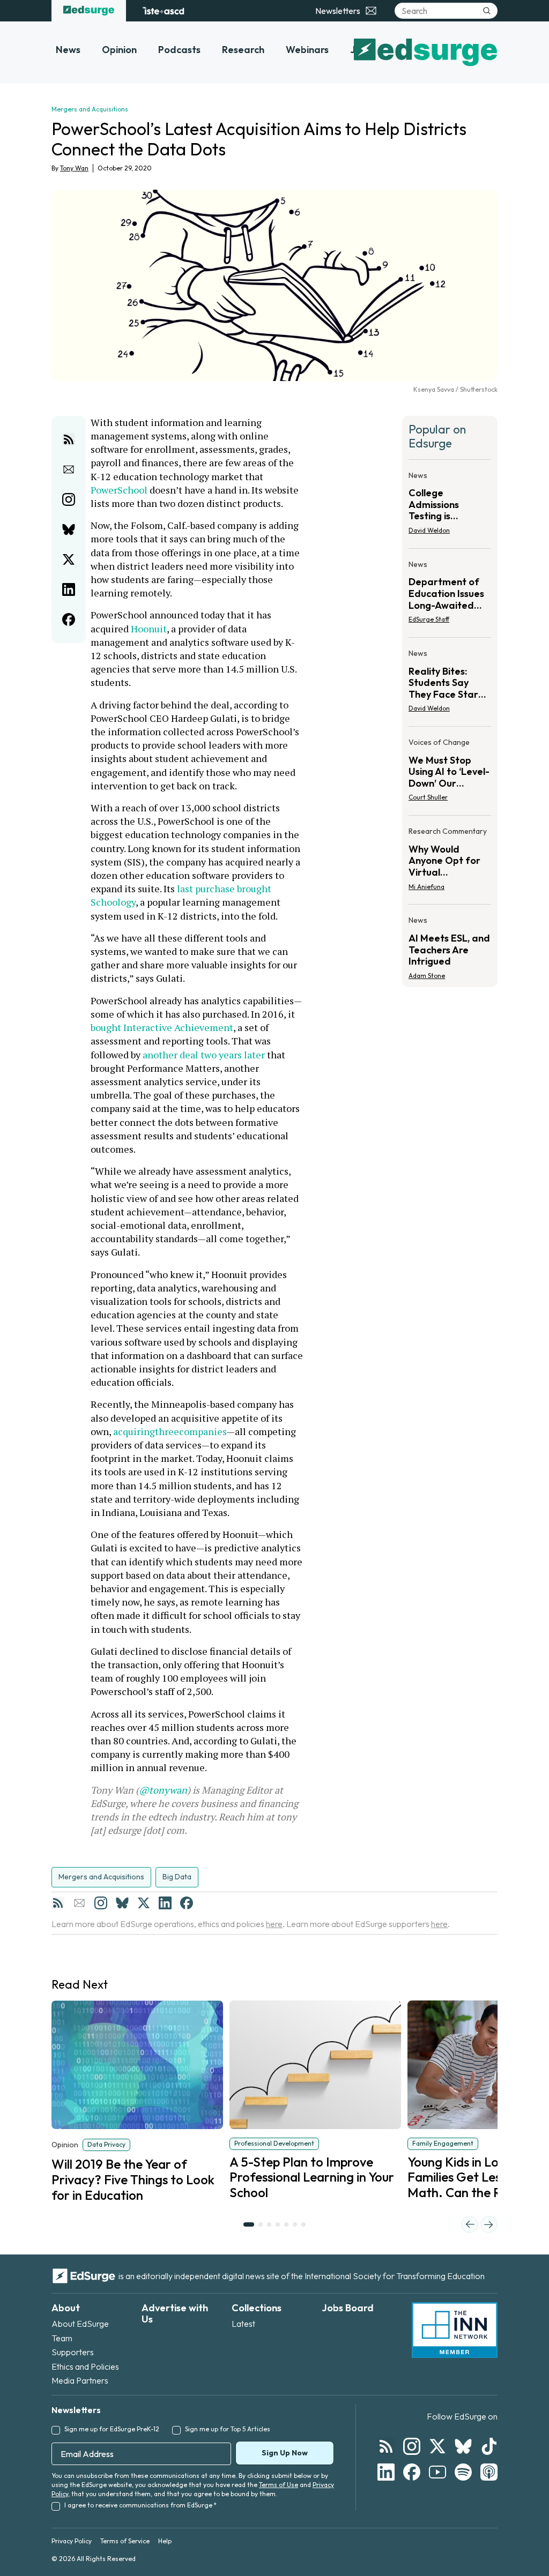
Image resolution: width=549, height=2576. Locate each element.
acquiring (134, 1431)
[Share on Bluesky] (69, 529)
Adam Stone (427, 976)
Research (243, 50)
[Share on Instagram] (69, 499)
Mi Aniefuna (426, 887)
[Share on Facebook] (69, 619)
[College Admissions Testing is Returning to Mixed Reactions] (450, 506)
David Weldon (429, 530)
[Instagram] (101, 1903)
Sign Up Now (285, 2453)
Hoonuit (149, 629)
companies (203, 1431)
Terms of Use (279, 2485)
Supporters (73, 2352)
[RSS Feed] (58, 1903)
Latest (243, 2324)
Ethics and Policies (85, 2366)
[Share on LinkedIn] (69, 589)
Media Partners (80, 2380)
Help (165, 2541)
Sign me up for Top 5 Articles (228, 2429)
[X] (144, 1903)
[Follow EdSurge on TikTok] (489, 2446)
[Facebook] (187, 1903)
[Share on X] (69, 559)
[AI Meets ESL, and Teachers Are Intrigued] (450, 944)
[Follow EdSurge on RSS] (386, 2446)
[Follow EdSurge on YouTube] (437, 2472)
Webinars (307, 50)
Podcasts (179, 50)
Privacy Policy (72, 2541)
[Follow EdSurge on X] (437, 2446)
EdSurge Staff (429, 619)
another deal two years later (204, 1055)
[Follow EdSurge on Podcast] (489, 2472)
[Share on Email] (69, 469)
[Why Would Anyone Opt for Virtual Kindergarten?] (450, 862)
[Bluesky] (122, 1903)
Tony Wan (74, 168)
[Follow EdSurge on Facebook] (412, 2472)
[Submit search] (487, 11)
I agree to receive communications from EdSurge (140, 2505)
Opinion (119, 50)
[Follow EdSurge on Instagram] (412, 2446)
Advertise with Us (175, 2314)
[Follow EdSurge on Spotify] (463, 2472)
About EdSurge (80, 2324)
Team (62, 2338)
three (167, 1431)
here (274, 1924)
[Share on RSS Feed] (69, 439)
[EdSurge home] (89, 11)
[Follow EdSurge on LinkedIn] (386, 2472)
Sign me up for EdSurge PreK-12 (112, 2429)
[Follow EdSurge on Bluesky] (463, 2446)
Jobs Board (348, 2308)
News (68, 50)
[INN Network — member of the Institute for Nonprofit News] (455, 2330)
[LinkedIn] (165, 1903)
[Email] (79, 1903)
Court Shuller (428, 797)
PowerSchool (119, 490)
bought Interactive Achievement (162, 1027)
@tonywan (163, 1790)
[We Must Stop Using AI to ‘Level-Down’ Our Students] (450, 773)
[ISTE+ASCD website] (163, 11)
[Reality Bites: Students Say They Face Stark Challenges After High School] (450, 684)
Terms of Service (125, 2541)
